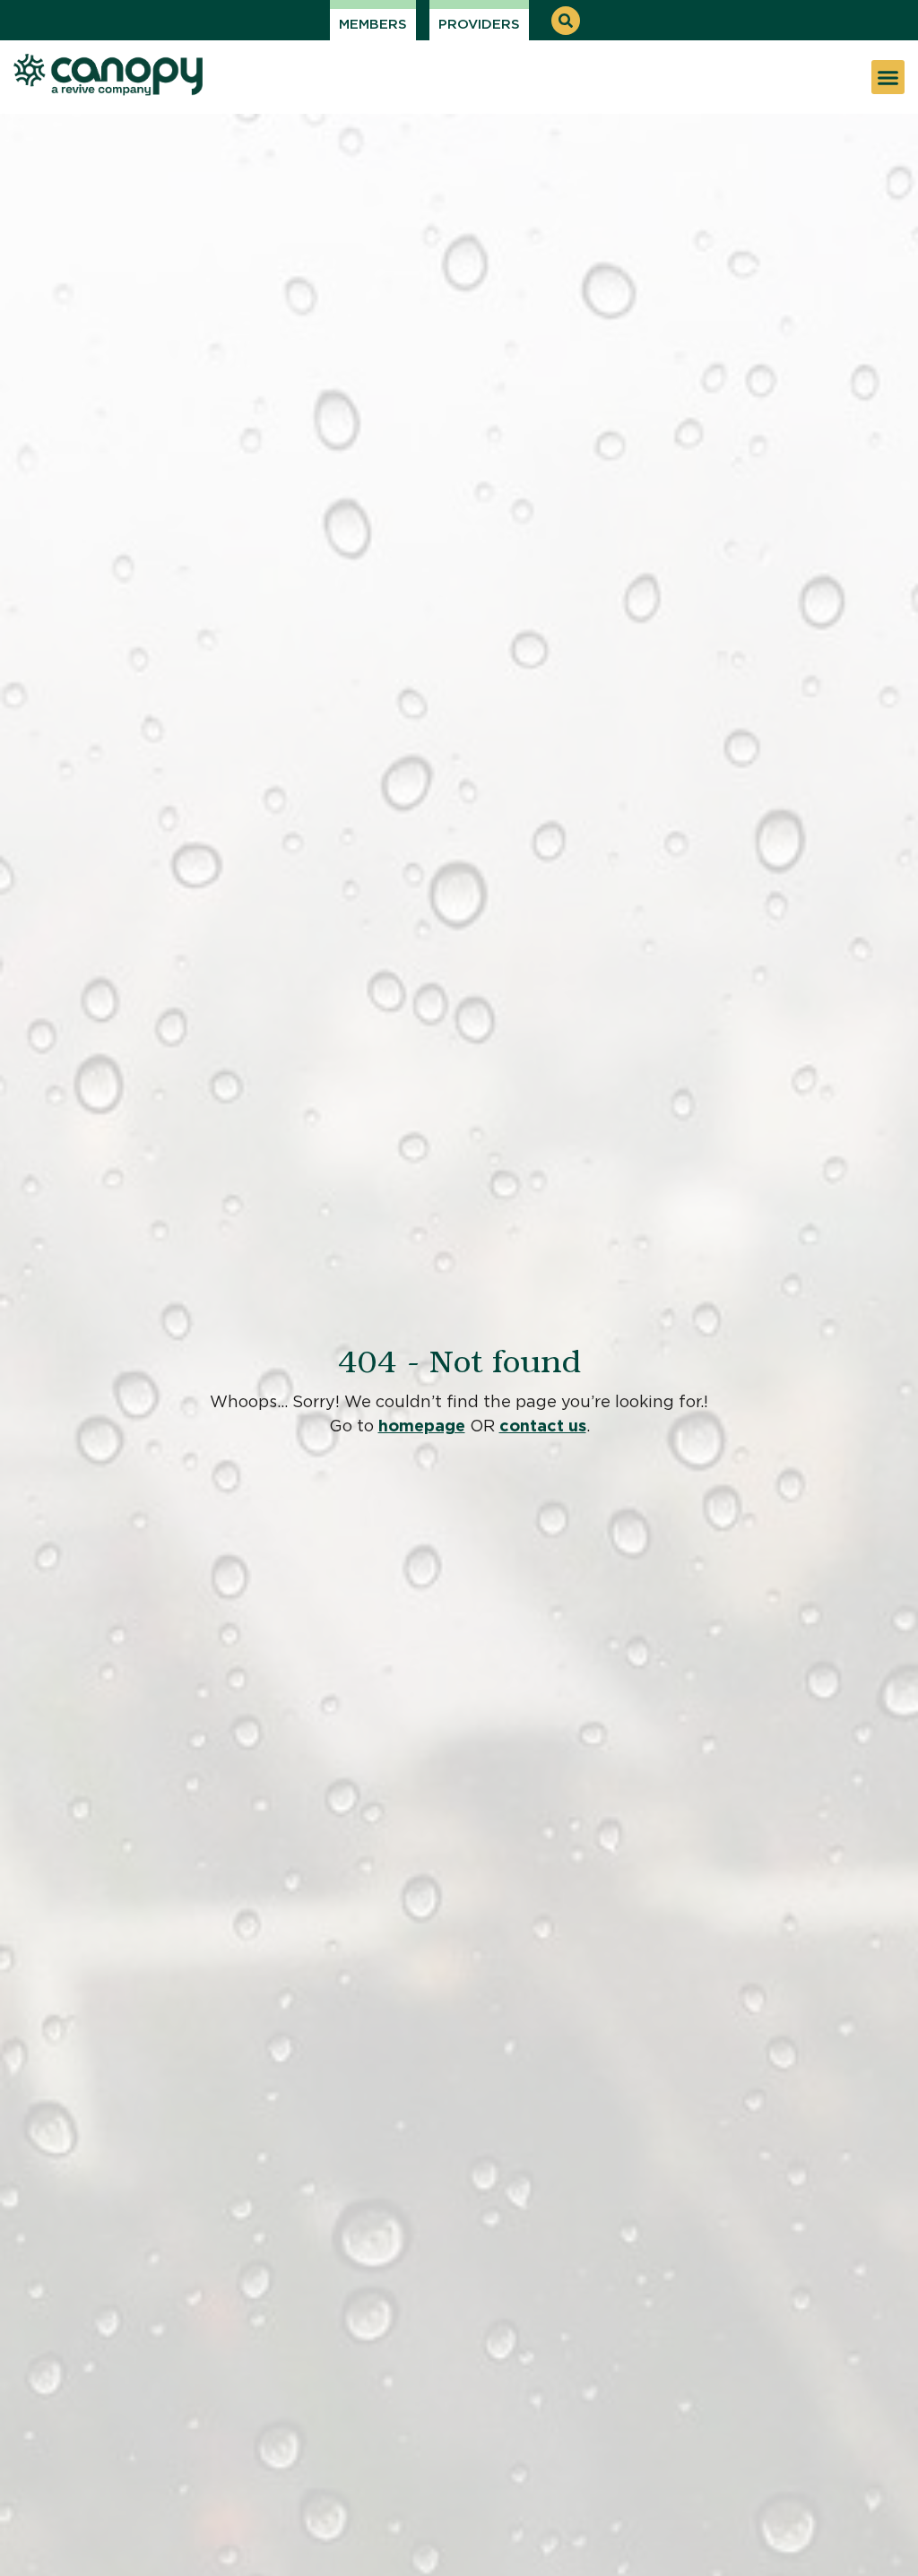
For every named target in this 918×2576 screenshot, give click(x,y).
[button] (566, 21)
